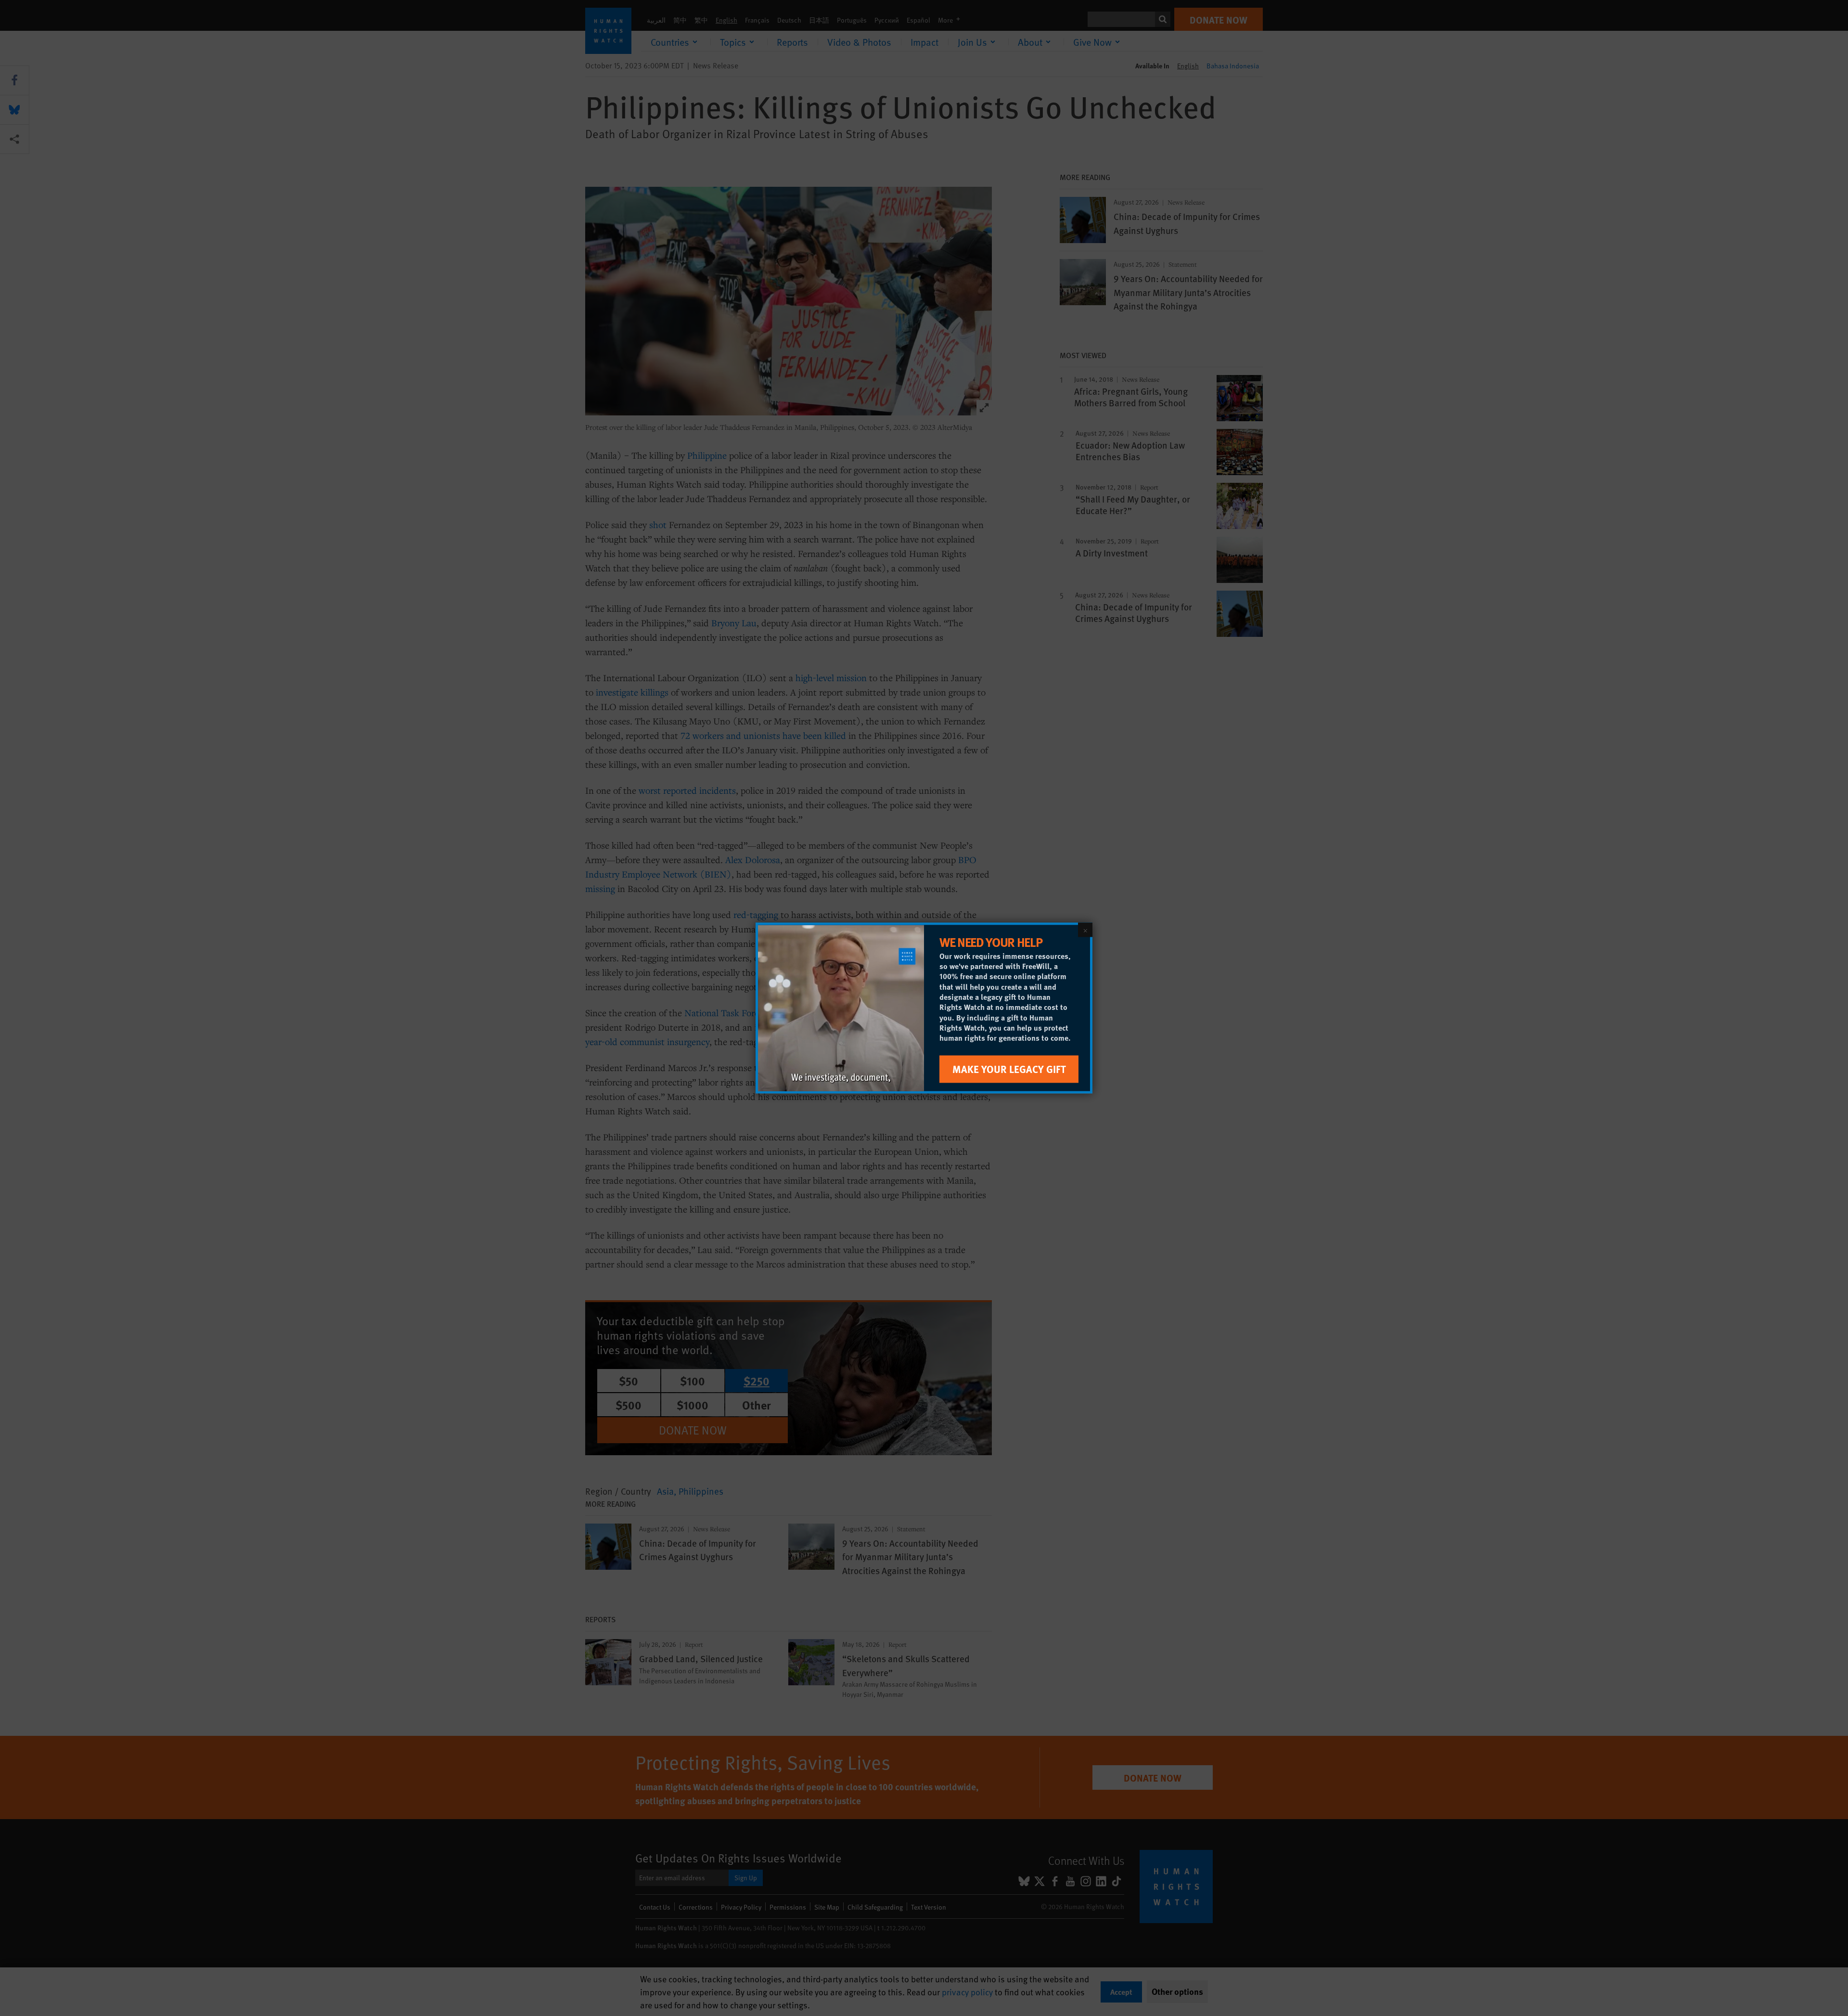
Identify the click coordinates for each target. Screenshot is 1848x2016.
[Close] (1085, 930)
